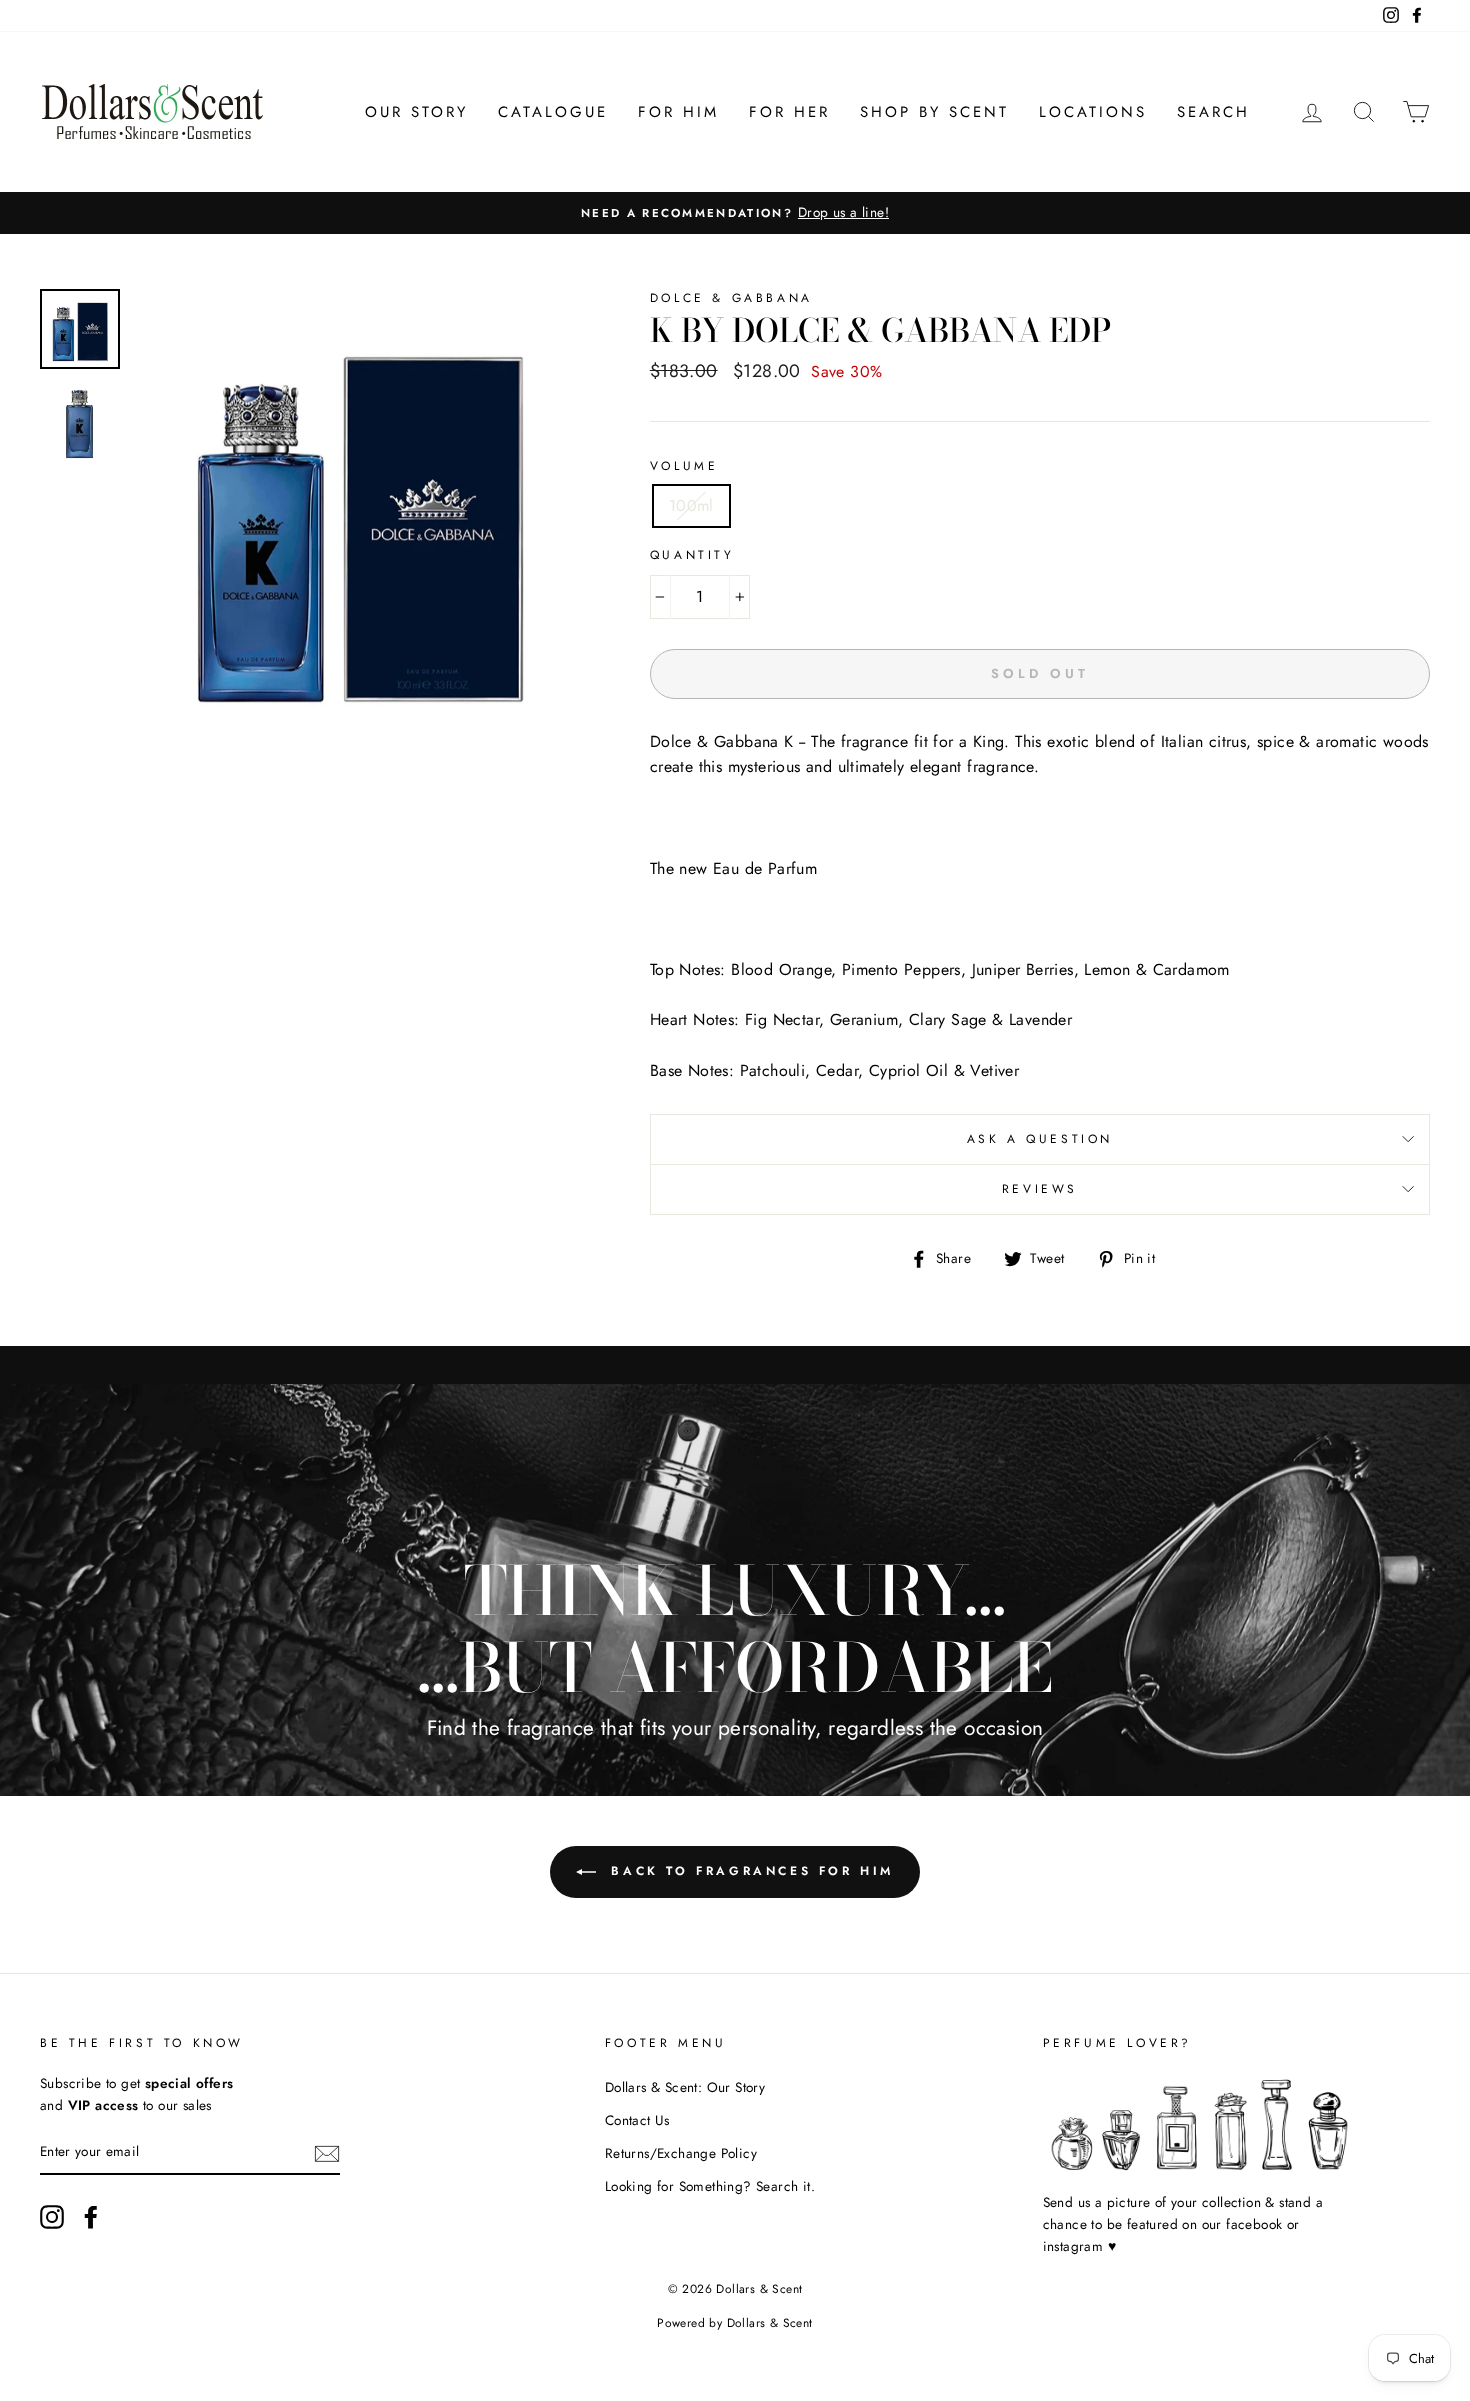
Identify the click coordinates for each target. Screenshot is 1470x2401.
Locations (1093, 112)
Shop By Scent (934, 112)
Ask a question (1040, 1139)
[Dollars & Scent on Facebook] (91, 2217)
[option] (735, 213)
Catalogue (553, 112)
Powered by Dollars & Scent (734, 2323)
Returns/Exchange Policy (681, 2153)
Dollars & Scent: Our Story (685, 2087)
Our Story (416, 112)
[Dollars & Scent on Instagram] (52, 2217)
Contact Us (637, 2120)
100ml (691, 505)
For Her (789, 112)
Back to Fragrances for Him (749, 1870)
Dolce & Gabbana (731, 298)
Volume (684, 466)
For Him (678, 112)
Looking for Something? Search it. (710, 2186)
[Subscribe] (327, 2153)
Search (1213, 112)
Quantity (692, 555)
